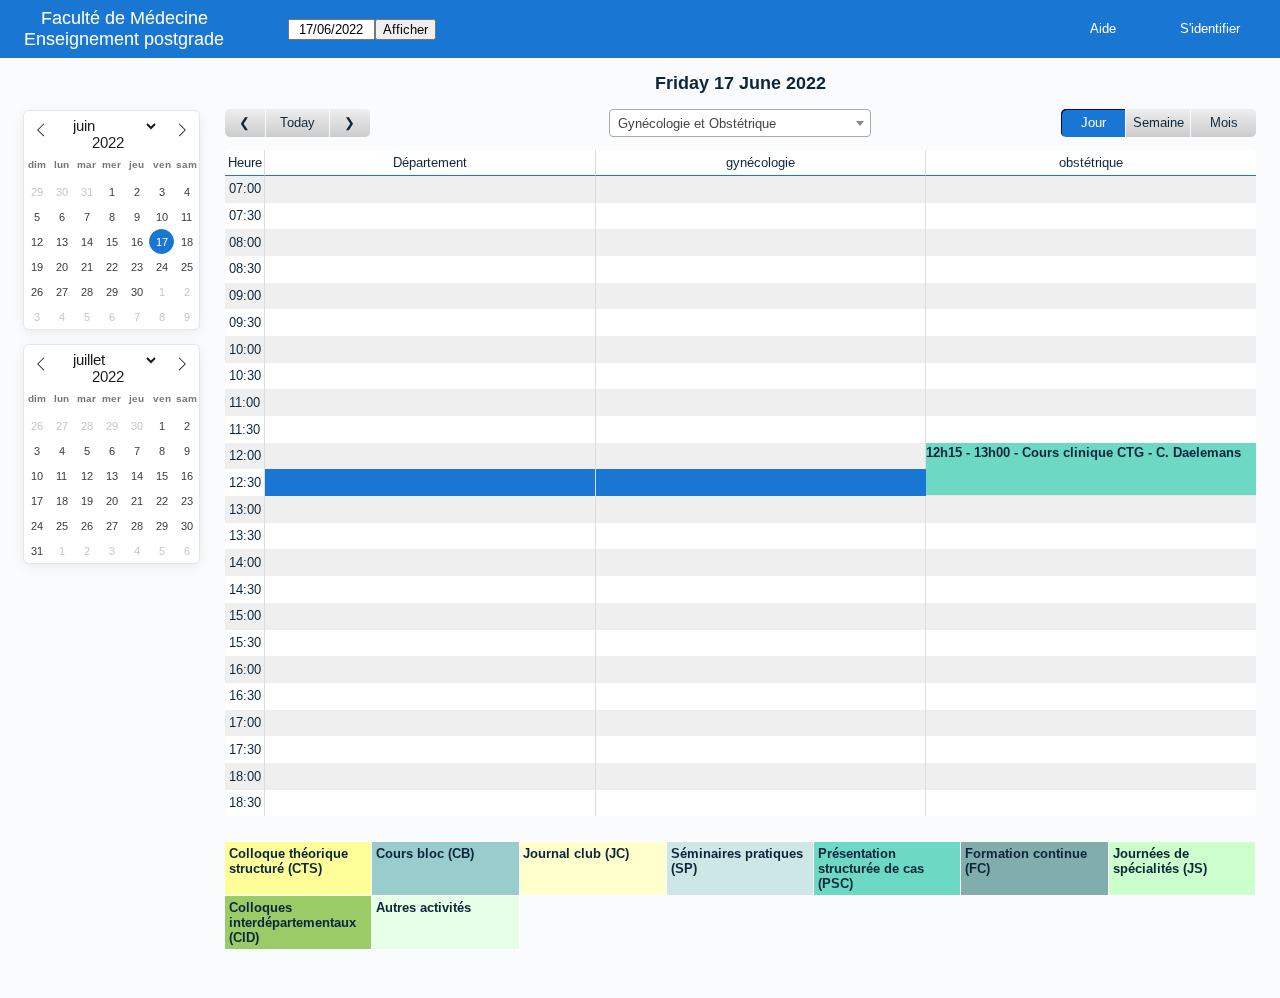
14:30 (245, 589)
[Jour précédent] (245, 123)
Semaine (1158, 122)
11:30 (244, 429)
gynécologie (760, 162)
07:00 (245, 188)
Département (430, 162)
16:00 (245, 669)
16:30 (245, 695)
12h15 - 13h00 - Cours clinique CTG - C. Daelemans (1083, 452)
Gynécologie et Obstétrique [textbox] (697, 123)
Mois (1224, 122)
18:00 (245, 776)
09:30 (245, 322)
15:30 (245, 642)
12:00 (245, 455)
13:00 (245, 509)
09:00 (245, 295)
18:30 (245, 802)
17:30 (245, 749)
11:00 (244, 402)
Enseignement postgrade (124, 39)
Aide (1103, 28)
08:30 (245, 268)
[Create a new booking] (430, 189)
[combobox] (740, 123)
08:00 (245, 242)
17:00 (245, 722)
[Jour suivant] (350, 123)
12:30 (245, 482)
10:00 (245, 349)
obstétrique (1091, 162)
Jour (1093, 122)
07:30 (245, 215)
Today (297, 122)
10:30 (245, 375)
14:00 (245, 562)
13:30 (245, 535)
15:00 (245, 615)
